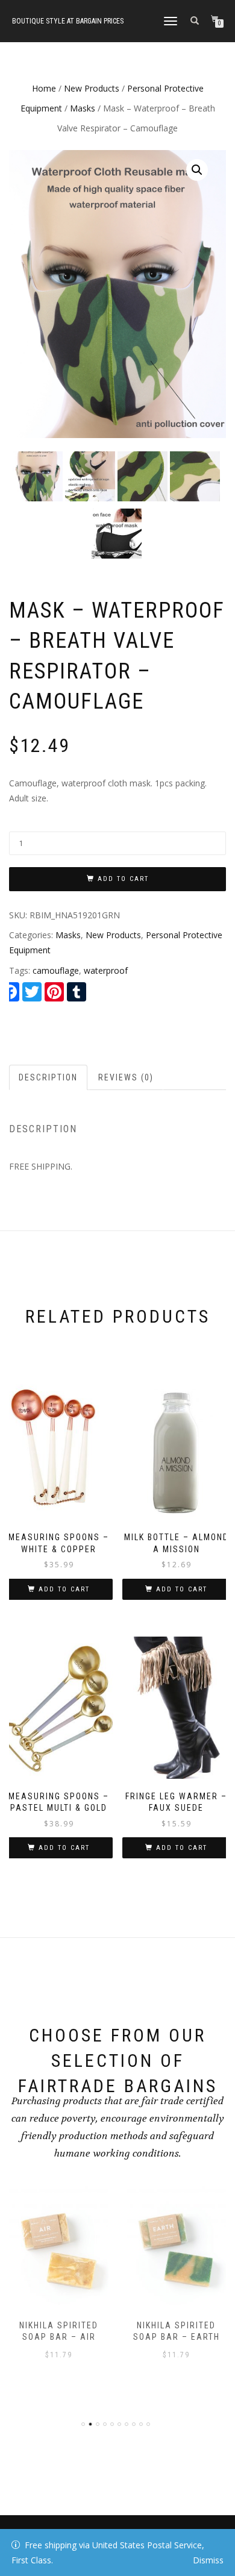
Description (48, 1077)
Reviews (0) (126, 1077)
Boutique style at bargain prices (68, 21)
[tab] (49, 1077)
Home (44, 88)
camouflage (56, 970)
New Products (92, 88)
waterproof (106, 970)
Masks (83, 108)
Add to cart (123, 879)
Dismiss (208, 2560)
